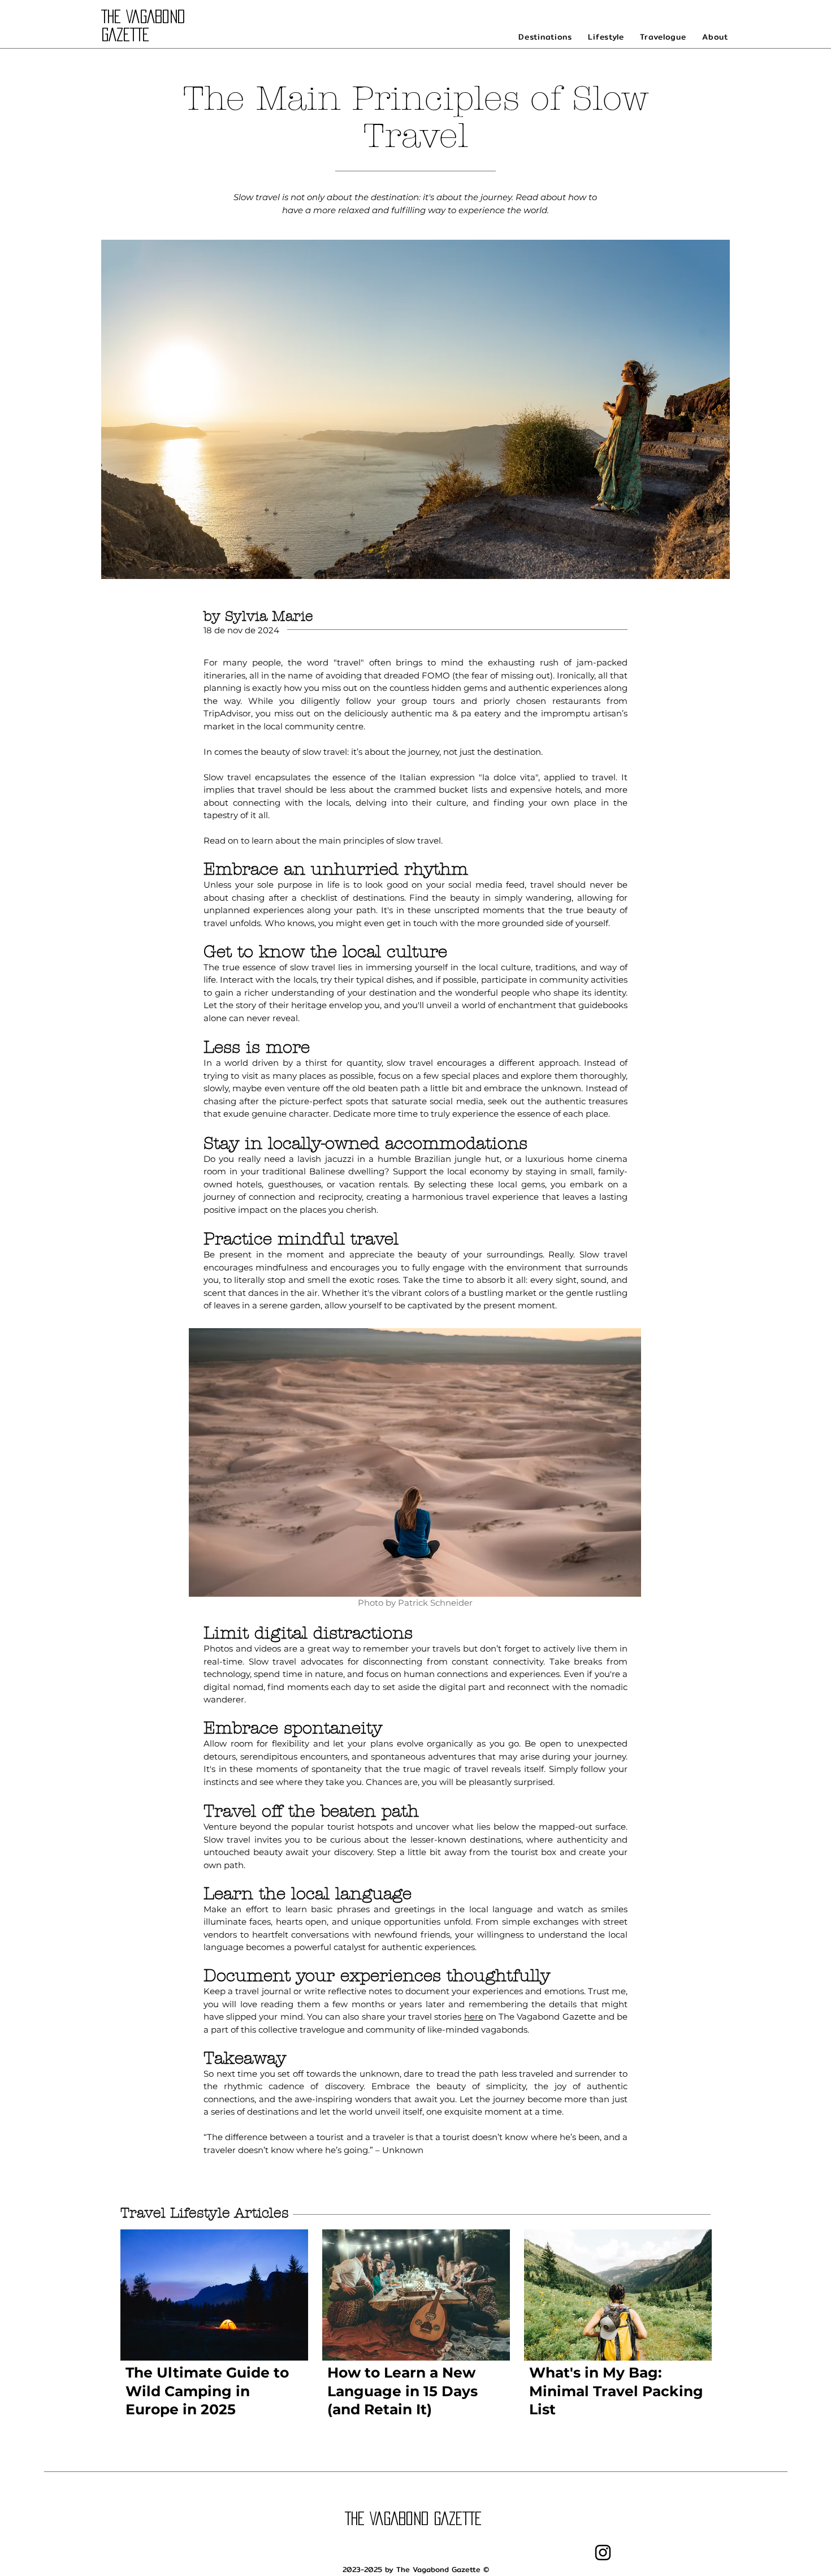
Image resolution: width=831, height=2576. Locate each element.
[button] (545, 37)
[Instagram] (603, 2553)
